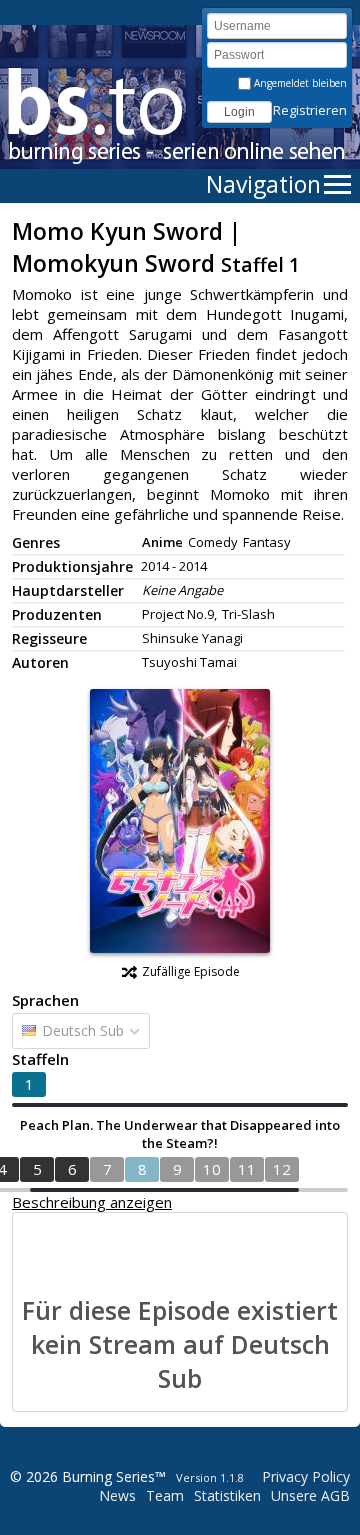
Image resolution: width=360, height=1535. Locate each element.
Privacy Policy (306, 1476)
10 (212, 1169)
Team (165, 1495)
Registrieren (310, 110)
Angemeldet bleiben (299, 83)
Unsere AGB (310, 1495)
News (117, 1495)
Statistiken (227, 1495)
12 (282, 1169)
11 (247, 1169)
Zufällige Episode (191, 971)
